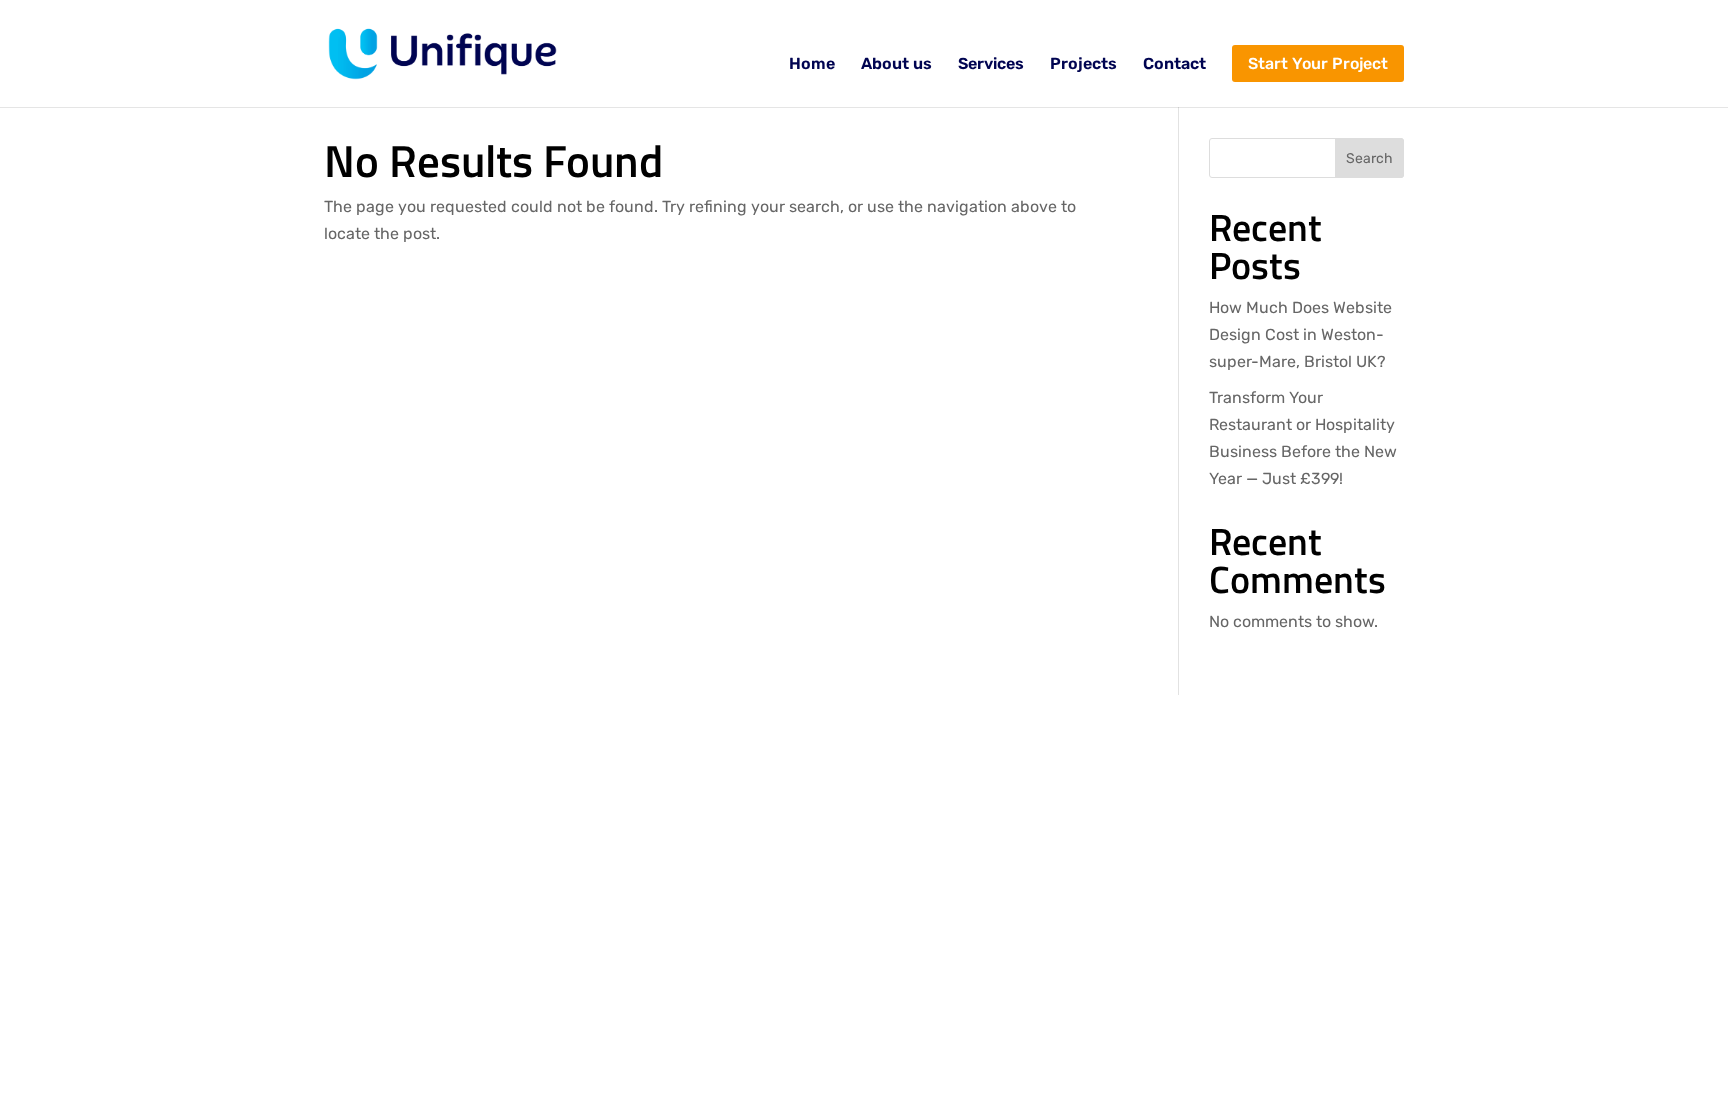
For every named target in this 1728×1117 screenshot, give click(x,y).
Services (991, 65)
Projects (1083, 65)
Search (1369, 158)
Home (812, 65)
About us (896, 65)
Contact (1174, 65)
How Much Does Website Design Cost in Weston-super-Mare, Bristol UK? (1300, 334)
